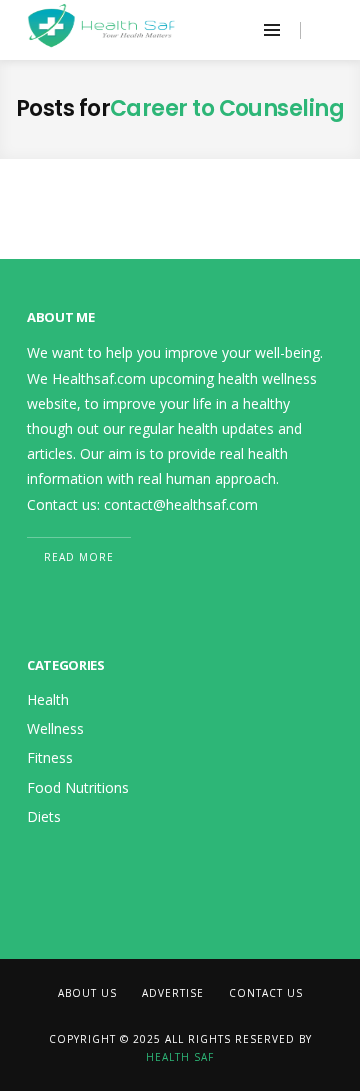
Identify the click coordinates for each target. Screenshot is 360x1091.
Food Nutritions (78, 787)
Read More (79, 557)
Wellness (55, 728)
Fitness (50, 757)
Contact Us (266, 993)
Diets (44, 816)
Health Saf (180, 1057)
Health (48, 699)
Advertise (173, 993)
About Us (87, 993)
